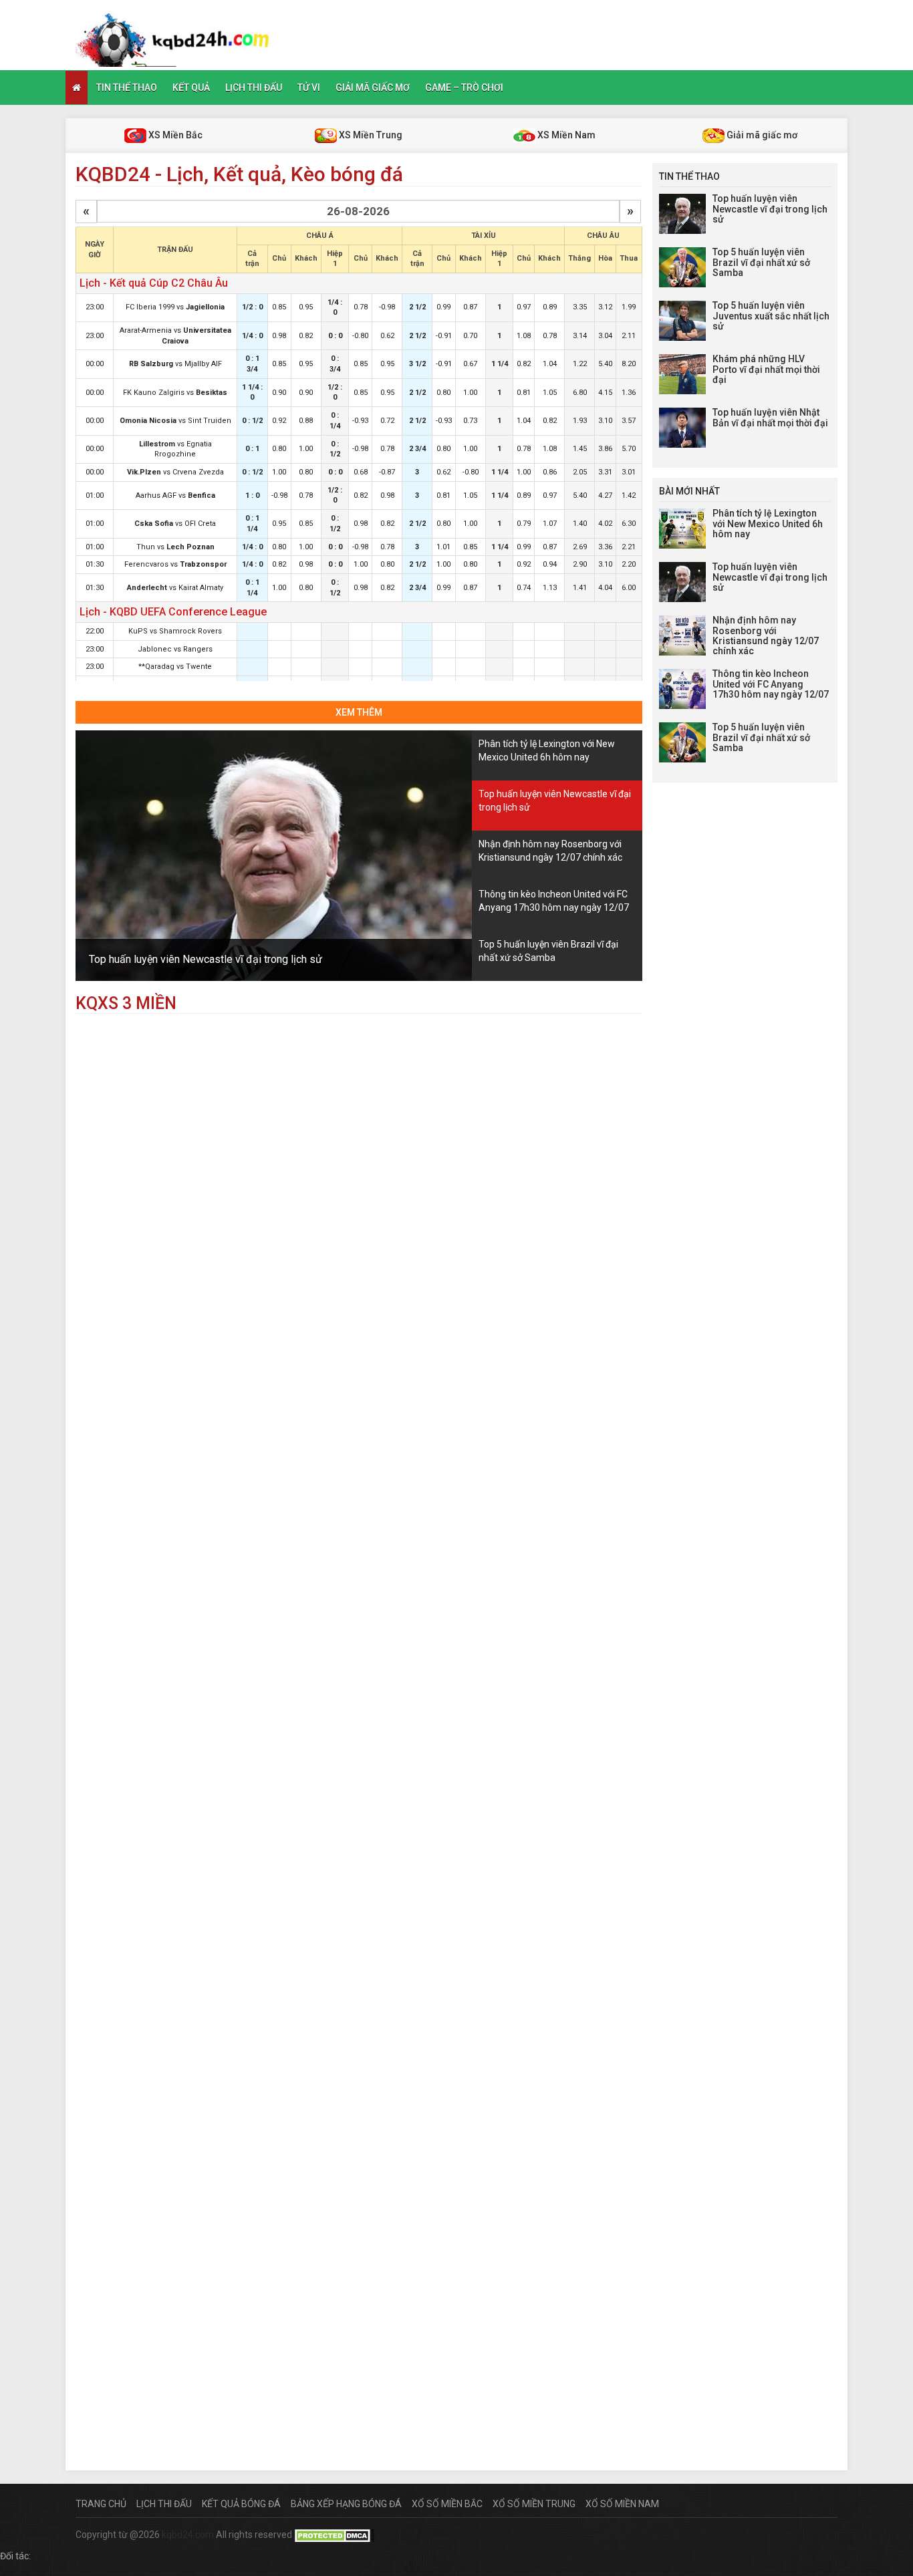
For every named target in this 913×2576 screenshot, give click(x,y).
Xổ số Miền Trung (534, 2504)
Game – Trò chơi (464, 88)
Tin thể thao (127, 88)
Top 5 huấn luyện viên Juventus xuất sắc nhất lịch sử (771, 316)
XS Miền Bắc (174, 135)
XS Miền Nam (565, 135)
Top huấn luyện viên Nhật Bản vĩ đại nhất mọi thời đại (770, 417)
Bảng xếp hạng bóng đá (346, 2504)
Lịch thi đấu (254, 88)
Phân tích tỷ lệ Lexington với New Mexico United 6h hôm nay (768, 524)
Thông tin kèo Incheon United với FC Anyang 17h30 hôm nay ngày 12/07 (771, 684)
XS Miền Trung (370, 135)
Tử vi (309, 88)
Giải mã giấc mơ (373, 88)
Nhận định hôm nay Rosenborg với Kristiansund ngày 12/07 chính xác (766, 635)
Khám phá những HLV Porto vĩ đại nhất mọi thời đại (766, 369)
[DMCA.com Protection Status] (334, 2535)
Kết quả (191, 88)
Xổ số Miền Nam (622, 2504)
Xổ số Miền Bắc (447, 2504)
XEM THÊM (359, 712)
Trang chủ (101, 2504)
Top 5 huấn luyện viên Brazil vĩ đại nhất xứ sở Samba (761, 262)
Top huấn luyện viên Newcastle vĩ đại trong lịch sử (206, 959)
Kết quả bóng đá (241, 2504)
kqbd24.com (188, 2535)
